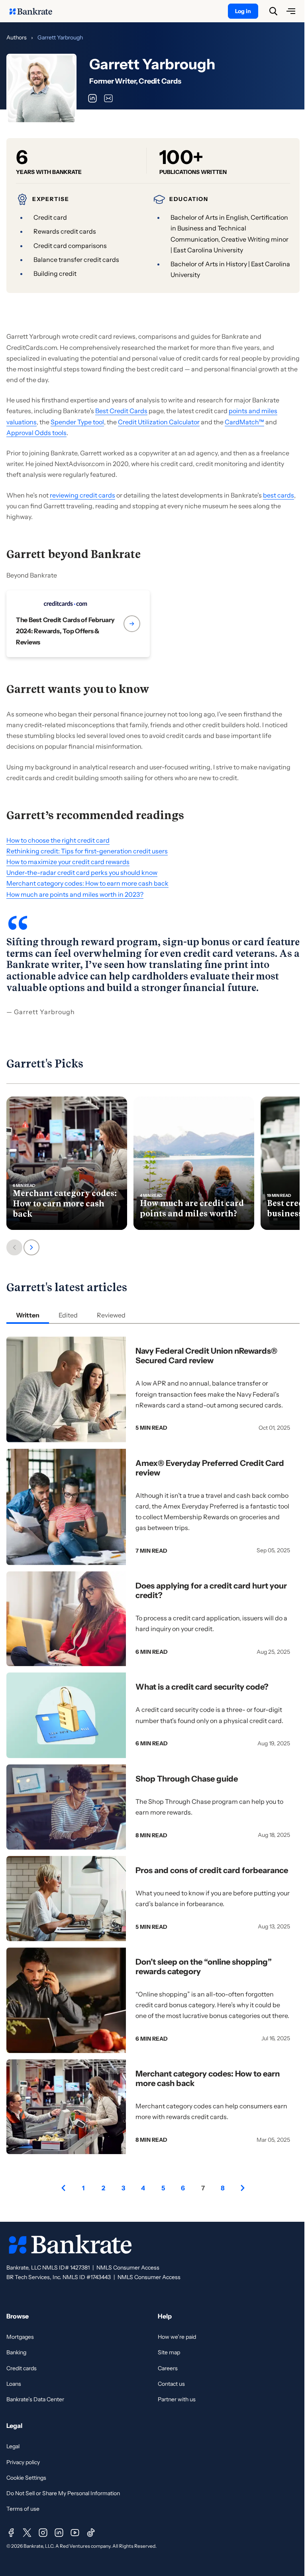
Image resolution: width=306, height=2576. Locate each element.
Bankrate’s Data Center (35, 2399)
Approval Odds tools (36, 433)
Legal (13, 2446)
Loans (14, 2384)
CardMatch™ (244, 422)
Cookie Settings (26, 2478)
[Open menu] (291, 11)
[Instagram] (43, 2533)
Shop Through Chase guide (187, 1779)
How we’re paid (177, 2337)
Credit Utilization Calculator (159, 422)
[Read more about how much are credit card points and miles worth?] (194, 1163)
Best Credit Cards (121, 411)
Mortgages (20, 2337)
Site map (169, 2352)
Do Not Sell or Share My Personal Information (63, 2493)
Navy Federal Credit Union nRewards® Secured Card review (206, 1356)
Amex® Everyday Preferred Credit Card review (210, 1468)
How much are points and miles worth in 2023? (75, 894)
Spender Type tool (77, 422)
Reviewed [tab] (111, 1315)
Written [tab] (28, 1315)
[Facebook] (11, 2533)
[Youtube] (75, 2533)
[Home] (35, 11)
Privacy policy (23, 2462)
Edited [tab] (68, 1315)
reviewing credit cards (82, 495)
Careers (168, 2368)
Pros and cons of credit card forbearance (212, 1870)
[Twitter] (27, 2533)
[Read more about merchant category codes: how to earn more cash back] (67, 1163)
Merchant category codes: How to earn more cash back (87, 883)
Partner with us (177, 2399)
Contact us (171, 2384)
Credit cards (22, 2368)
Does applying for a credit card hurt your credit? (211, 1590)
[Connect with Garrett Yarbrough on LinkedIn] (92, 98)
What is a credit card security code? (202, 1687)
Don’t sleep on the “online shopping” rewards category (204, 1967)
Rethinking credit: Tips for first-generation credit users (87, 851)
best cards (279, 495)
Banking (16, 2352)
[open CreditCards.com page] (78, 624)
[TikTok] (91, 2533)
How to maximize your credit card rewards (68, 862)
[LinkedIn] (59, 2533)
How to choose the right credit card (58, 840)
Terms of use (23, 2509)
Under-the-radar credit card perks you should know (82, 872)
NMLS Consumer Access (128, 2268)
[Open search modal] (273, 11)
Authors (17, 37)
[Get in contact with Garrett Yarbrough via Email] (108, 98)
